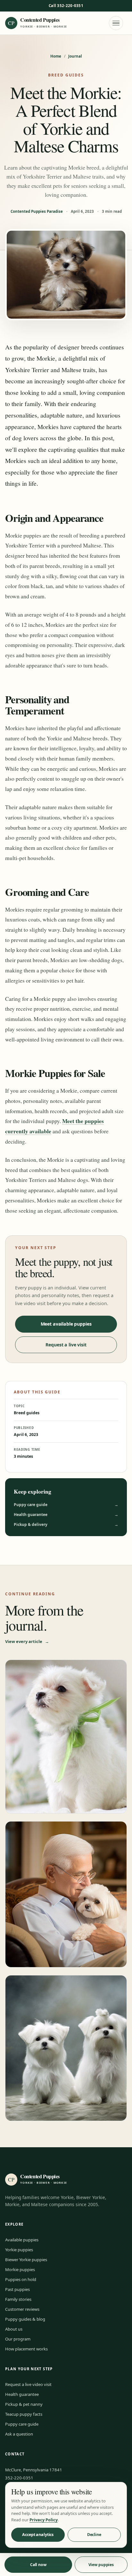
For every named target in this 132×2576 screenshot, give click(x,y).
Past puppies (17, 2289)
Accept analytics (38, 2535)
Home (56, 56)
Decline (94, 2535)
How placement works (26, 2349)
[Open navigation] (116, 23)
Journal (75, 56)
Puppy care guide (66, 1505)
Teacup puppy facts (24, 2414)
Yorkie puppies (19, 2250)
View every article (27, 1641)
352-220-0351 (19, 2478)
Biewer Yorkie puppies (26, 2260)
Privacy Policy (44, 2520)
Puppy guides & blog (25, 2319)
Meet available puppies (66, 1324)
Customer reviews (22, 2309)
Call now (38, 2565)
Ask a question (19, 2434)
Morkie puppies (20, 2269)
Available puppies (22, 2240)
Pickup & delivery (66, 1524)
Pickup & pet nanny (24, 2404)
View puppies (101, 2565)
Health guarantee (66, 1515)
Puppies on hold (21, 2279)
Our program (18, 2339)
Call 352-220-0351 (66, 6)
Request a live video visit (28, 2384)
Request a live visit (66, 1345)
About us (14, 2329)
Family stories (18, 2299)
